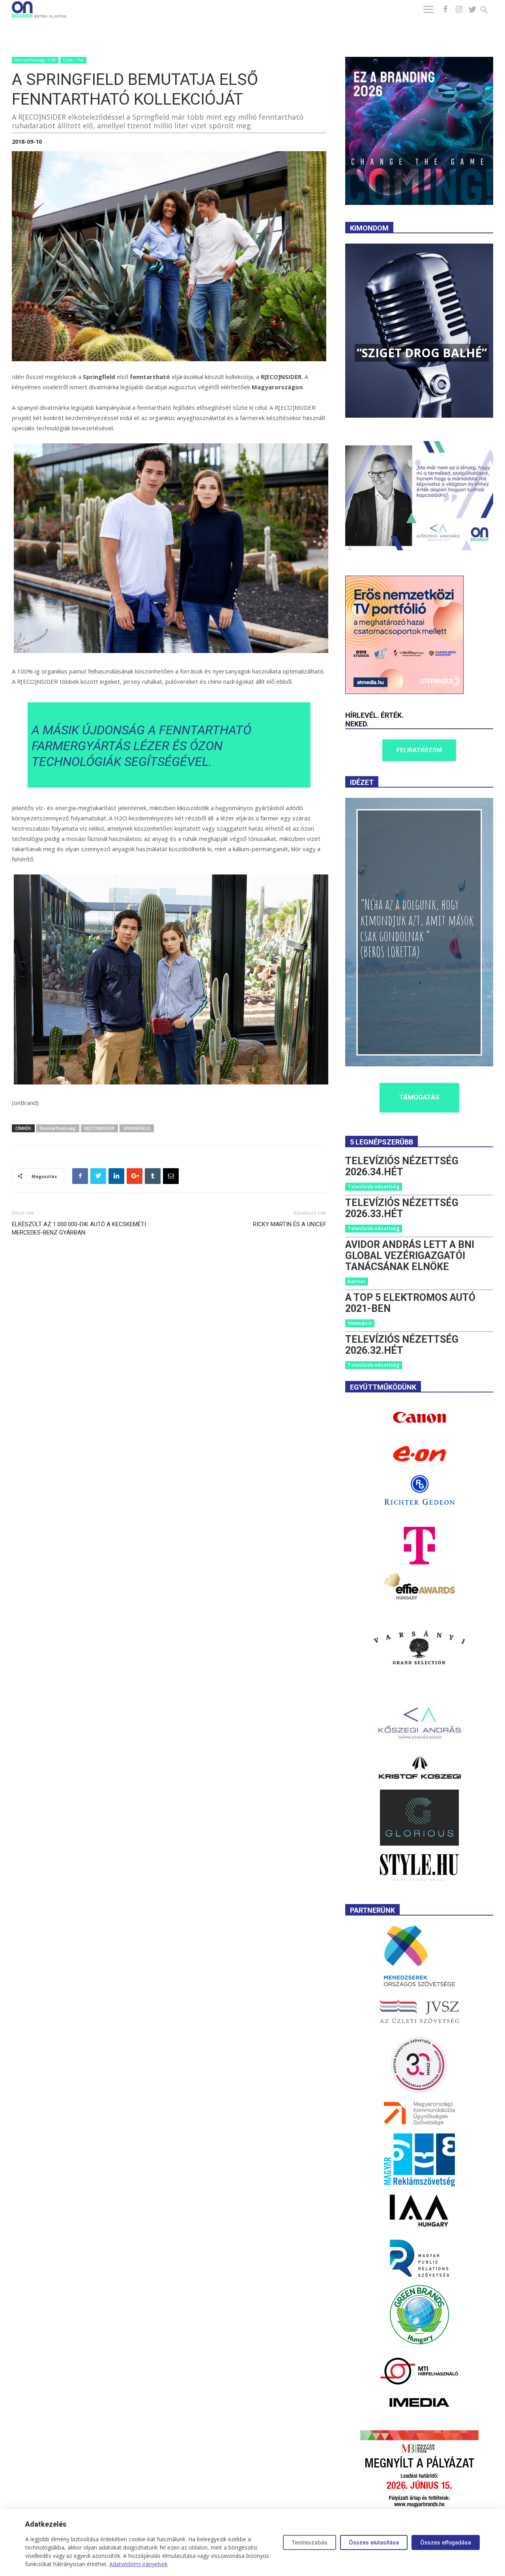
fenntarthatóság (58, 1128)
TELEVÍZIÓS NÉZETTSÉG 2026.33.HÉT (402, 1208)
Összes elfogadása (446, 2542)
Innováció (360, 1323)
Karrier (357, 1281)
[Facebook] (445, 9)
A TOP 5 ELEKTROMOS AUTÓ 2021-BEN (410, 1303)
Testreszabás (310, 2542)
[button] (489, 11)
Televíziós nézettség (374, 1186)
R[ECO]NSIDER (99, 1128)
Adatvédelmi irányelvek (138, 2564)
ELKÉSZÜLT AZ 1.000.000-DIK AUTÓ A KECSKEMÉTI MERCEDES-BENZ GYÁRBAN (79, 1228)
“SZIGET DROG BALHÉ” (422, 353)
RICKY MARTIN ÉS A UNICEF (290, 1224)
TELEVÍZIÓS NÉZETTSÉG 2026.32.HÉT (402, 1345)
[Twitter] (472, 9)
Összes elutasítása (374, 2542)
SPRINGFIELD (137, 1128)
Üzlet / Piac (73, 60)
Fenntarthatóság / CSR (35, 60)
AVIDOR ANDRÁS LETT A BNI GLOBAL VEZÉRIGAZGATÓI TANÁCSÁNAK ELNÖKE (410, 1256)
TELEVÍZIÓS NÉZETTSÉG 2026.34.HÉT (402, 1166)
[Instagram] (459, 9)
